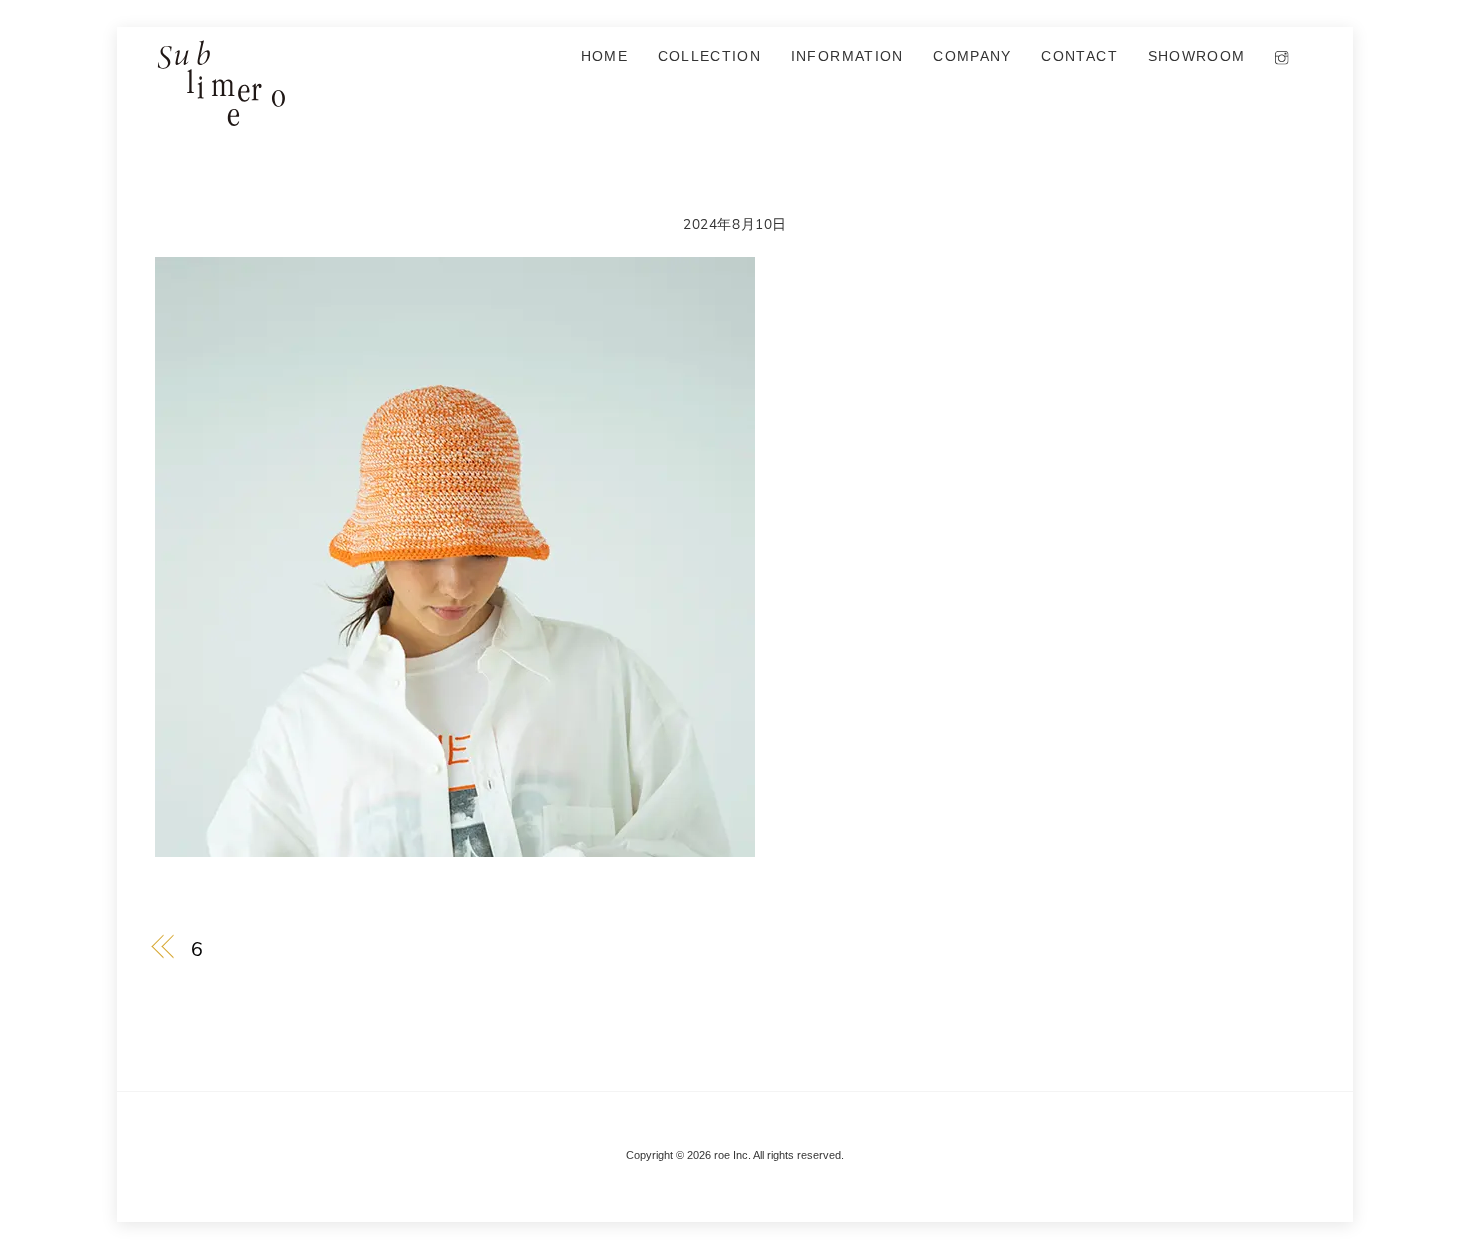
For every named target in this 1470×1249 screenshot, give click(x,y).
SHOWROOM (1197, 56)
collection (710, 56)
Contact (1079, 56)
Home (604, 56)
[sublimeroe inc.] (220, 117)
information (847, 56)
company (972, 56)
